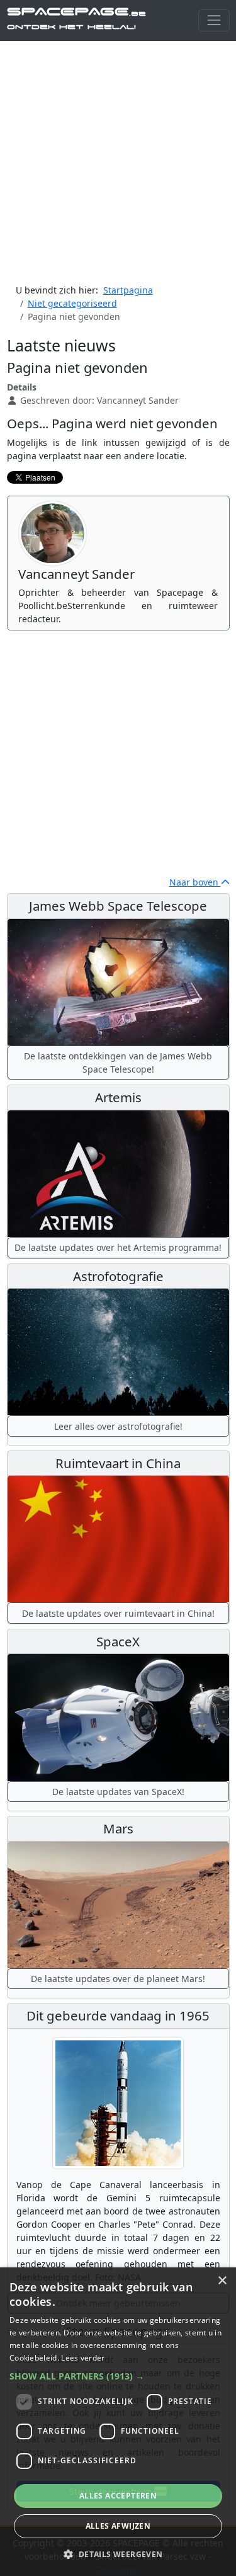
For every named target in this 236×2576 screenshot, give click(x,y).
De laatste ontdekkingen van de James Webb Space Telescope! (118, 1063)
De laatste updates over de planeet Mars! (118, 1979)
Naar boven (195, 882)
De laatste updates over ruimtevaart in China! (118, 1613)
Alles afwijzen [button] (118, 2526)
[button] (118, 2376)
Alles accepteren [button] (118, 2496)
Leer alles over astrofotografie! (118, 1426)
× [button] (222, 2281)
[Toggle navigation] (214, 20)
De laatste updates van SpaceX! (118, 1792)
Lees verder (83, 2358)
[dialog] (118, 2422)
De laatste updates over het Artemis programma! (118, 1247)
